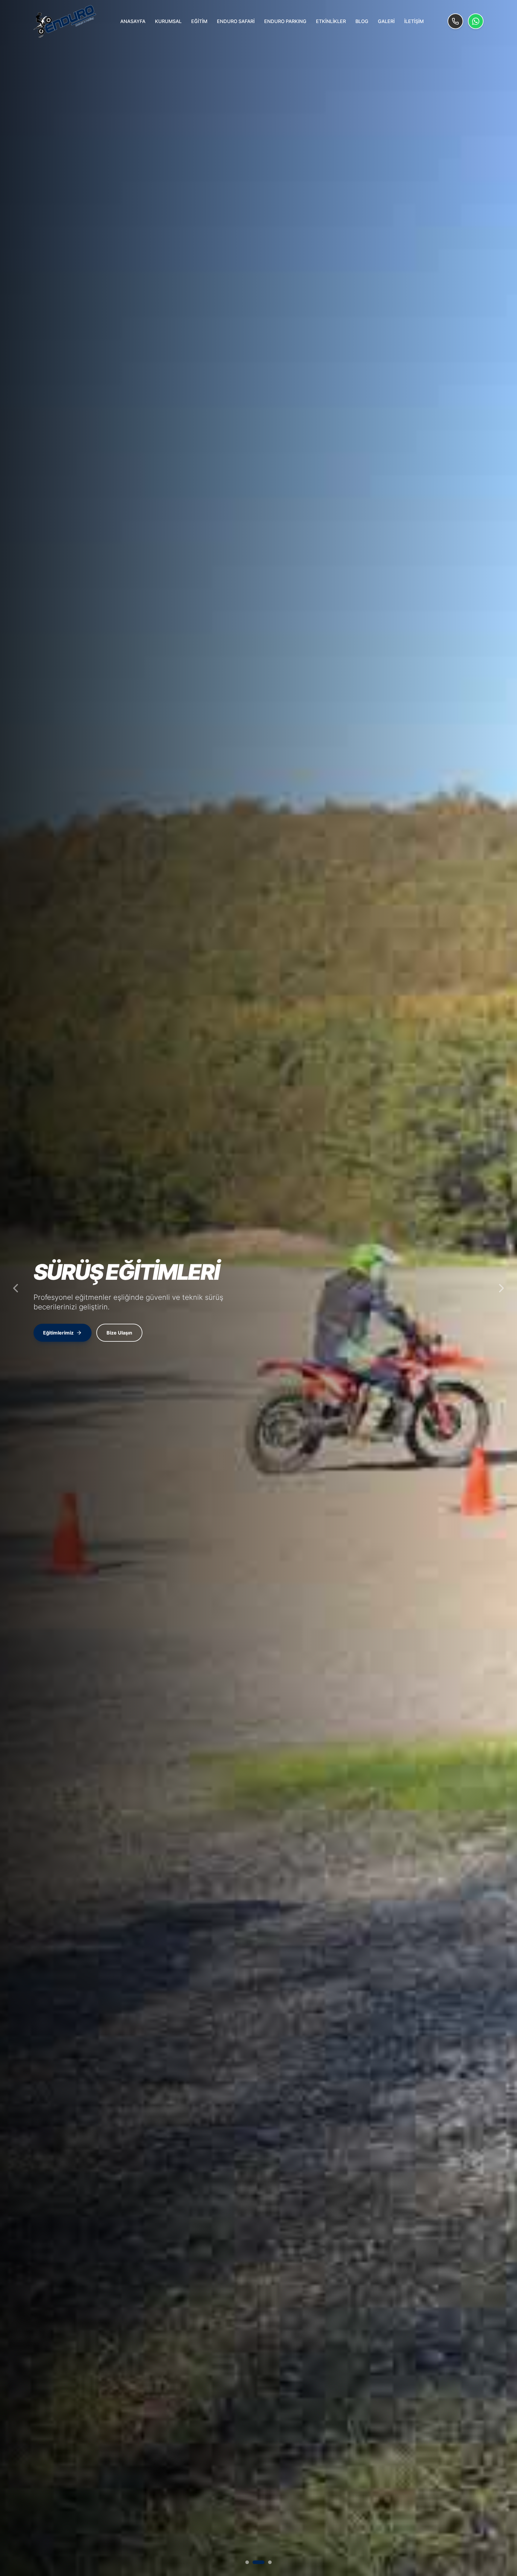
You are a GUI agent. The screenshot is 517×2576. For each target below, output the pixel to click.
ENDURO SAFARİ (236, 21)
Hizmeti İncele (60, 1333)
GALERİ (386, 21)
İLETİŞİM (414, 21)
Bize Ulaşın (122, 1333)
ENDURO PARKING (285, 21)
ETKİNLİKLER (331, 21)
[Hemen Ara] (455, 21)
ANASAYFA (133, 21)
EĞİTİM (199, 21)
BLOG (362, 21)
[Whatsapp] (476, 21)
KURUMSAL (168, 21)
